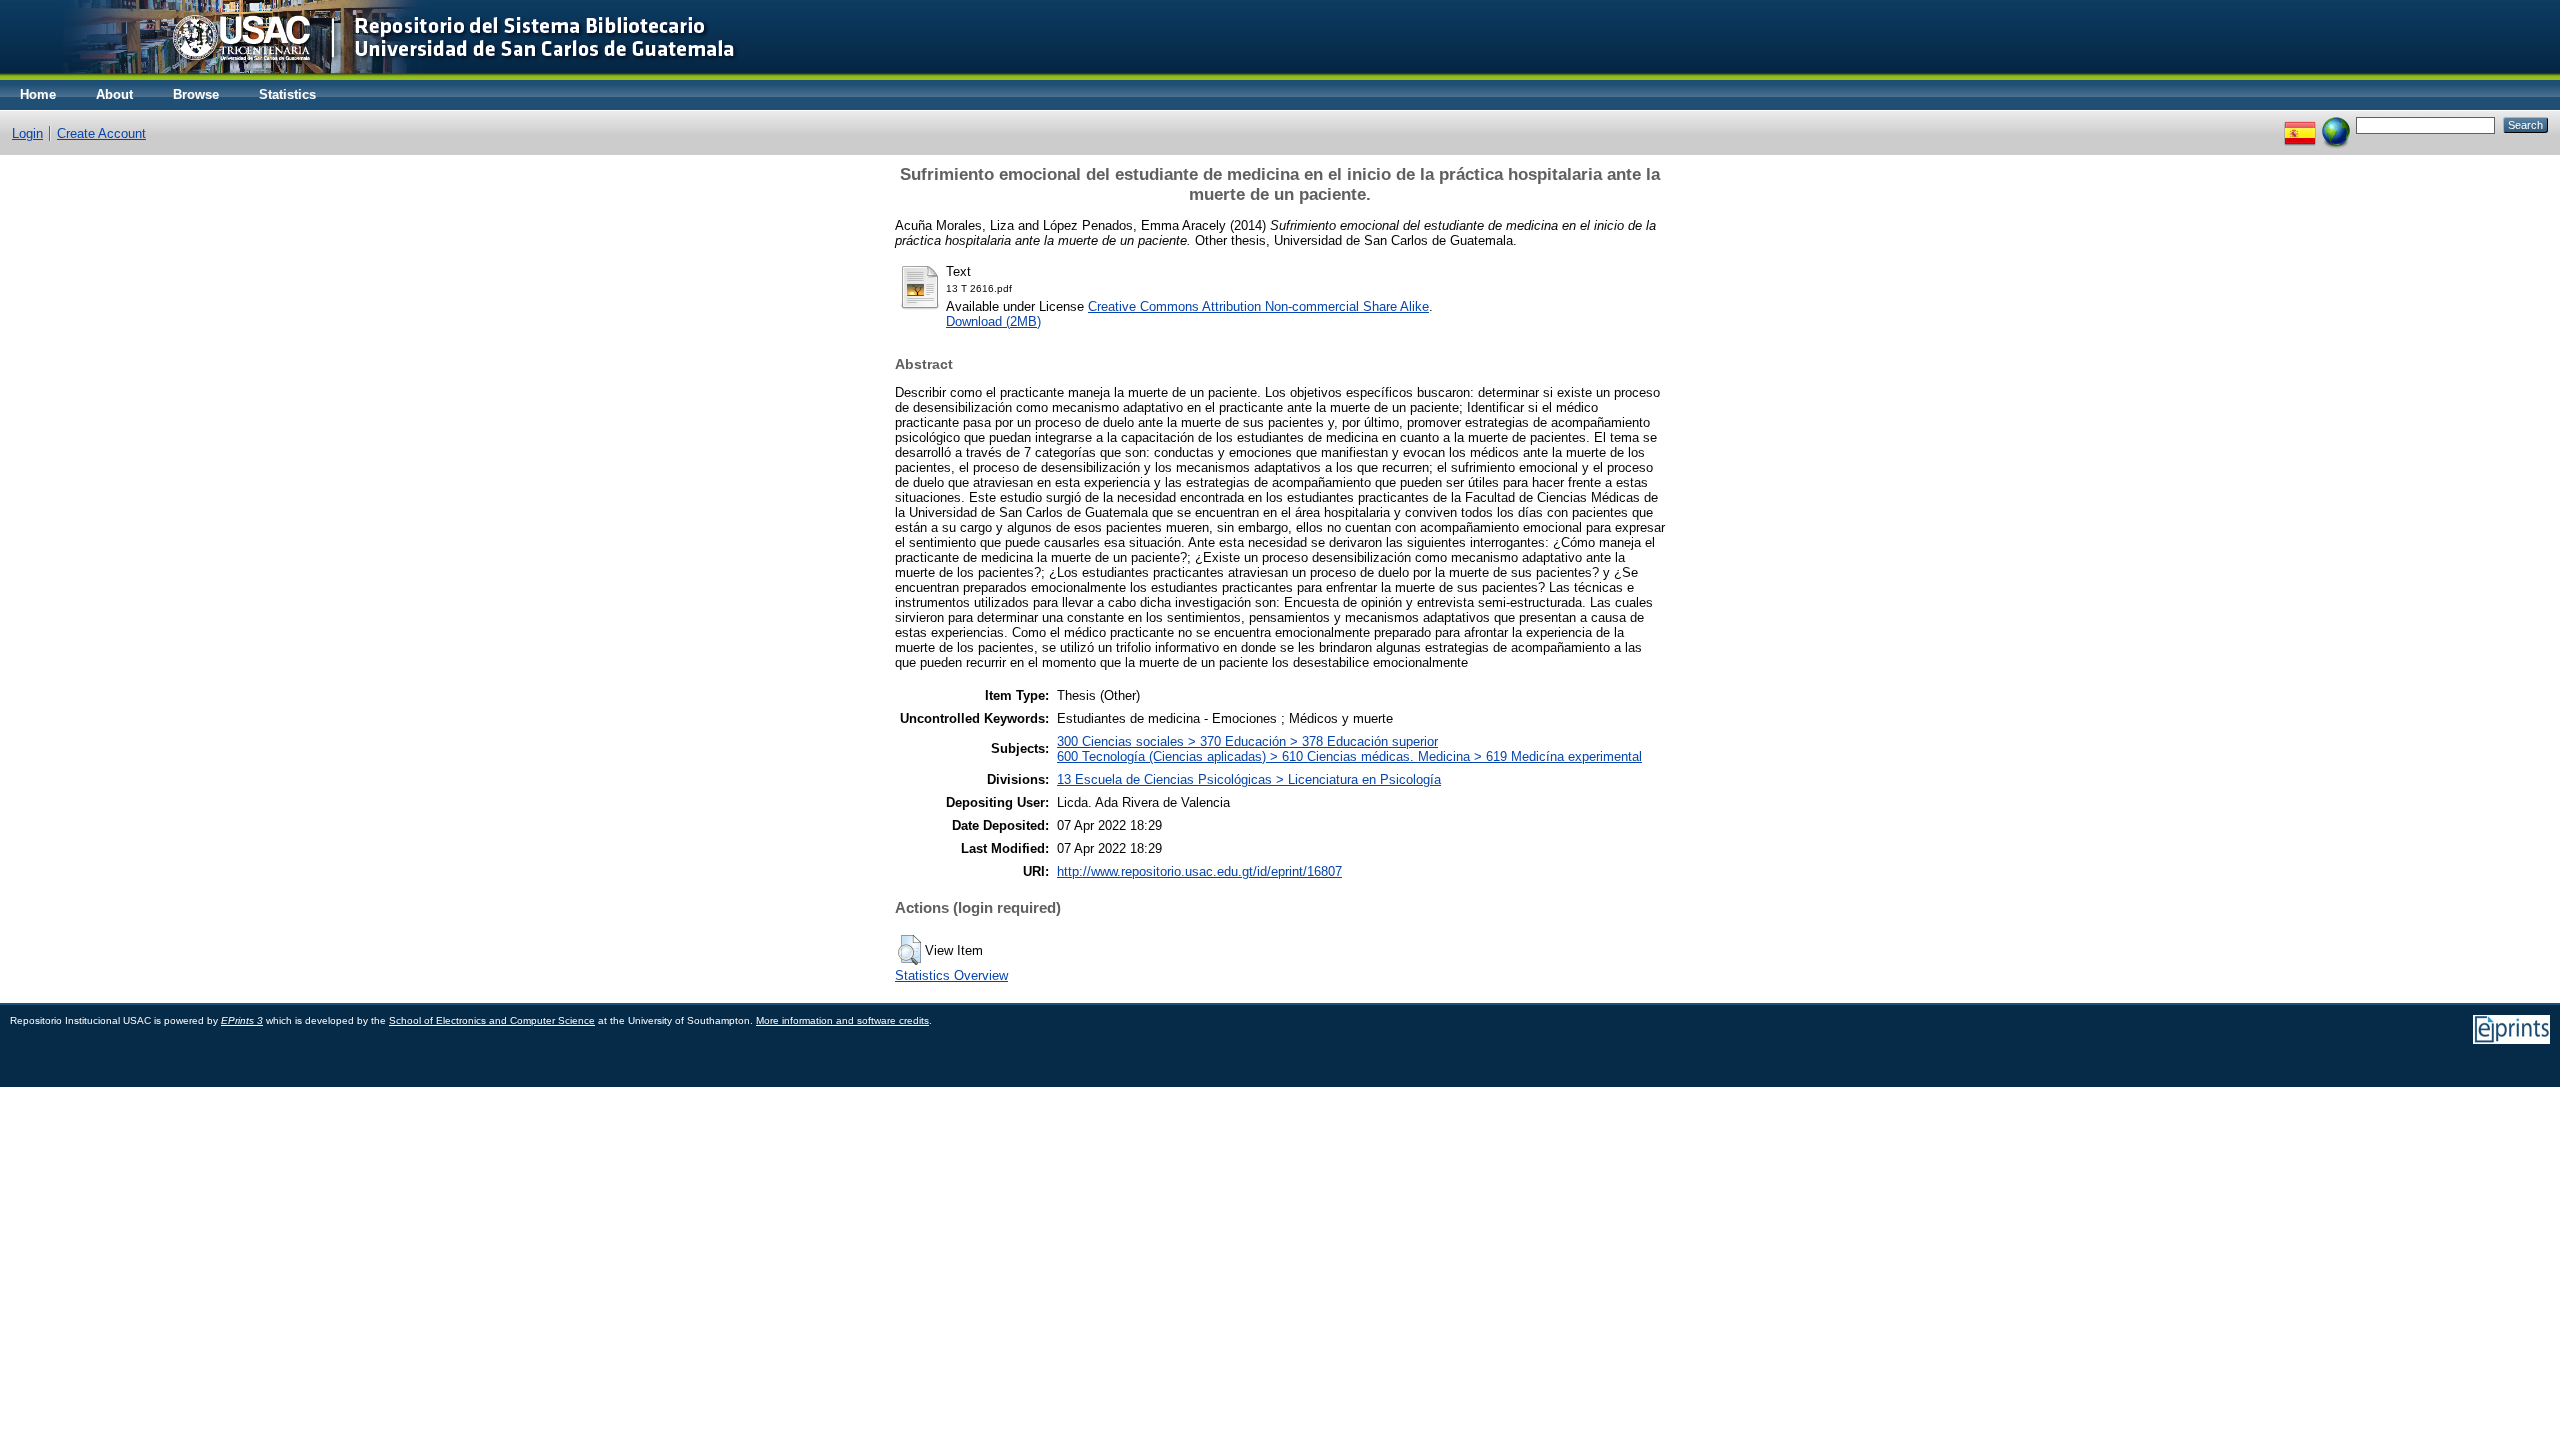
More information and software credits (842, 1020)
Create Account (101, 133)
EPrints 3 (242, 1020)
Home (38, 94)
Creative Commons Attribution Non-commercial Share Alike (1258, 306)
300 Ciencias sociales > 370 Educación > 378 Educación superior (1247, 741)
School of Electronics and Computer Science (492, 1020)
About (114, 94)
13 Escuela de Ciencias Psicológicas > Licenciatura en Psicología (1249, 779)
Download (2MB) (993, 321)
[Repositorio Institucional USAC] (385, 75)
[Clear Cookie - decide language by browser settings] (2336, 124)
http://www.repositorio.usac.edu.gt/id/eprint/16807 (1199, 871)
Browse (196, 94)
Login (27, 133)
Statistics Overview (951, 975)
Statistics (287, 94)
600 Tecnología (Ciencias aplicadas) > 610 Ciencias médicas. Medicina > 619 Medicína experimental (1349, 756)
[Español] (2300, 124)
